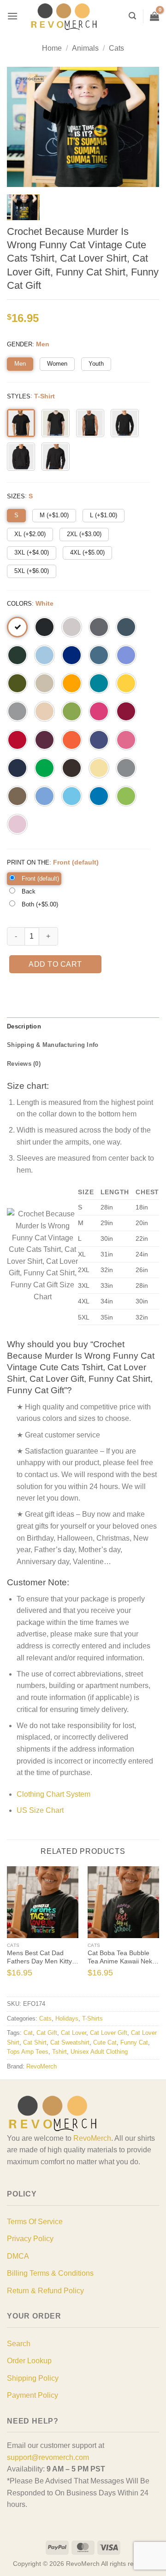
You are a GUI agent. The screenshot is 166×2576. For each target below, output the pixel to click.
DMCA (18, 2256)
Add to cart (55, 964)
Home (52, 48)
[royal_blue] (72, 655)
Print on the (28, 862)
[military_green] (17, 683)
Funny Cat (134, 2042)
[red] (17, 740)
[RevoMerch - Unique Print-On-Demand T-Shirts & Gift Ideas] (64, 16)
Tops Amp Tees (28, 2052)
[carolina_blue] (44, 796)
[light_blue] (44, 655)
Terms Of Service (35, 2222)
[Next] (155, 1931)
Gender (20, 344)
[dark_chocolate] (72, 768)
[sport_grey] (17, 711)
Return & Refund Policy (45, 2291)
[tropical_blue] (99, 683)
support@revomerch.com (48, 2457)
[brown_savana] (17, 796)
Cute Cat (105, 2042)
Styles (19, 396)
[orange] (72, 740)
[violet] (126, 655)
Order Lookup (29, 2361)
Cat (28, 2033)
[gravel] (126, 768)
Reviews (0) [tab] (24, 1064)
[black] (44, 627)
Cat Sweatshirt (70, 2042)
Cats (116, 48)
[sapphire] (99, 796)
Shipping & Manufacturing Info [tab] (53, 1045)
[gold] (72, 683)
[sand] (44, 683)
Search (19, 2344)
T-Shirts (92, 2018)
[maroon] (44, 740)
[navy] (17, 768)
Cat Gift (47, 2033)
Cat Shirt (35, 2042)
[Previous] (11, 1931)
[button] (12, 16)
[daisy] (126, 683)
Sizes (16, 496)
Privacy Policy (30, 2239)
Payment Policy (33, 2395)
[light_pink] (17, 824)
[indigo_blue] (99, 655)
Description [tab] (24, 1026)
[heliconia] (99, 711)
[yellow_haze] (99, 768)
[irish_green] (44, 768)
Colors (19, 604)
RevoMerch (41, 2066)
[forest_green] (17, 655)
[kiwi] (72, 711)
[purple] (99, 740)
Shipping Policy (33, 2378)
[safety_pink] (126, 740)
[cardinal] (126, 711)
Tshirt (59, 2052)
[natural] (44, 711)
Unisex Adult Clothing (99, 2052)
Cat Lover (74, 2033)
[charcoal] (99, 627)
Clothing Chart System (53, 1794)
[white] (17, 627)
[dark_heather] (126, 627)
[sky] (72, 796)
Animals (85, 48)
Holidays (67, 2018)
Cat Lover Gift (109, 2033)
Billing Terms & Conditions (50, 2273)
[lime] (126, 796)
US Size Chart (40, 1810)
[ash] (72, 627)
